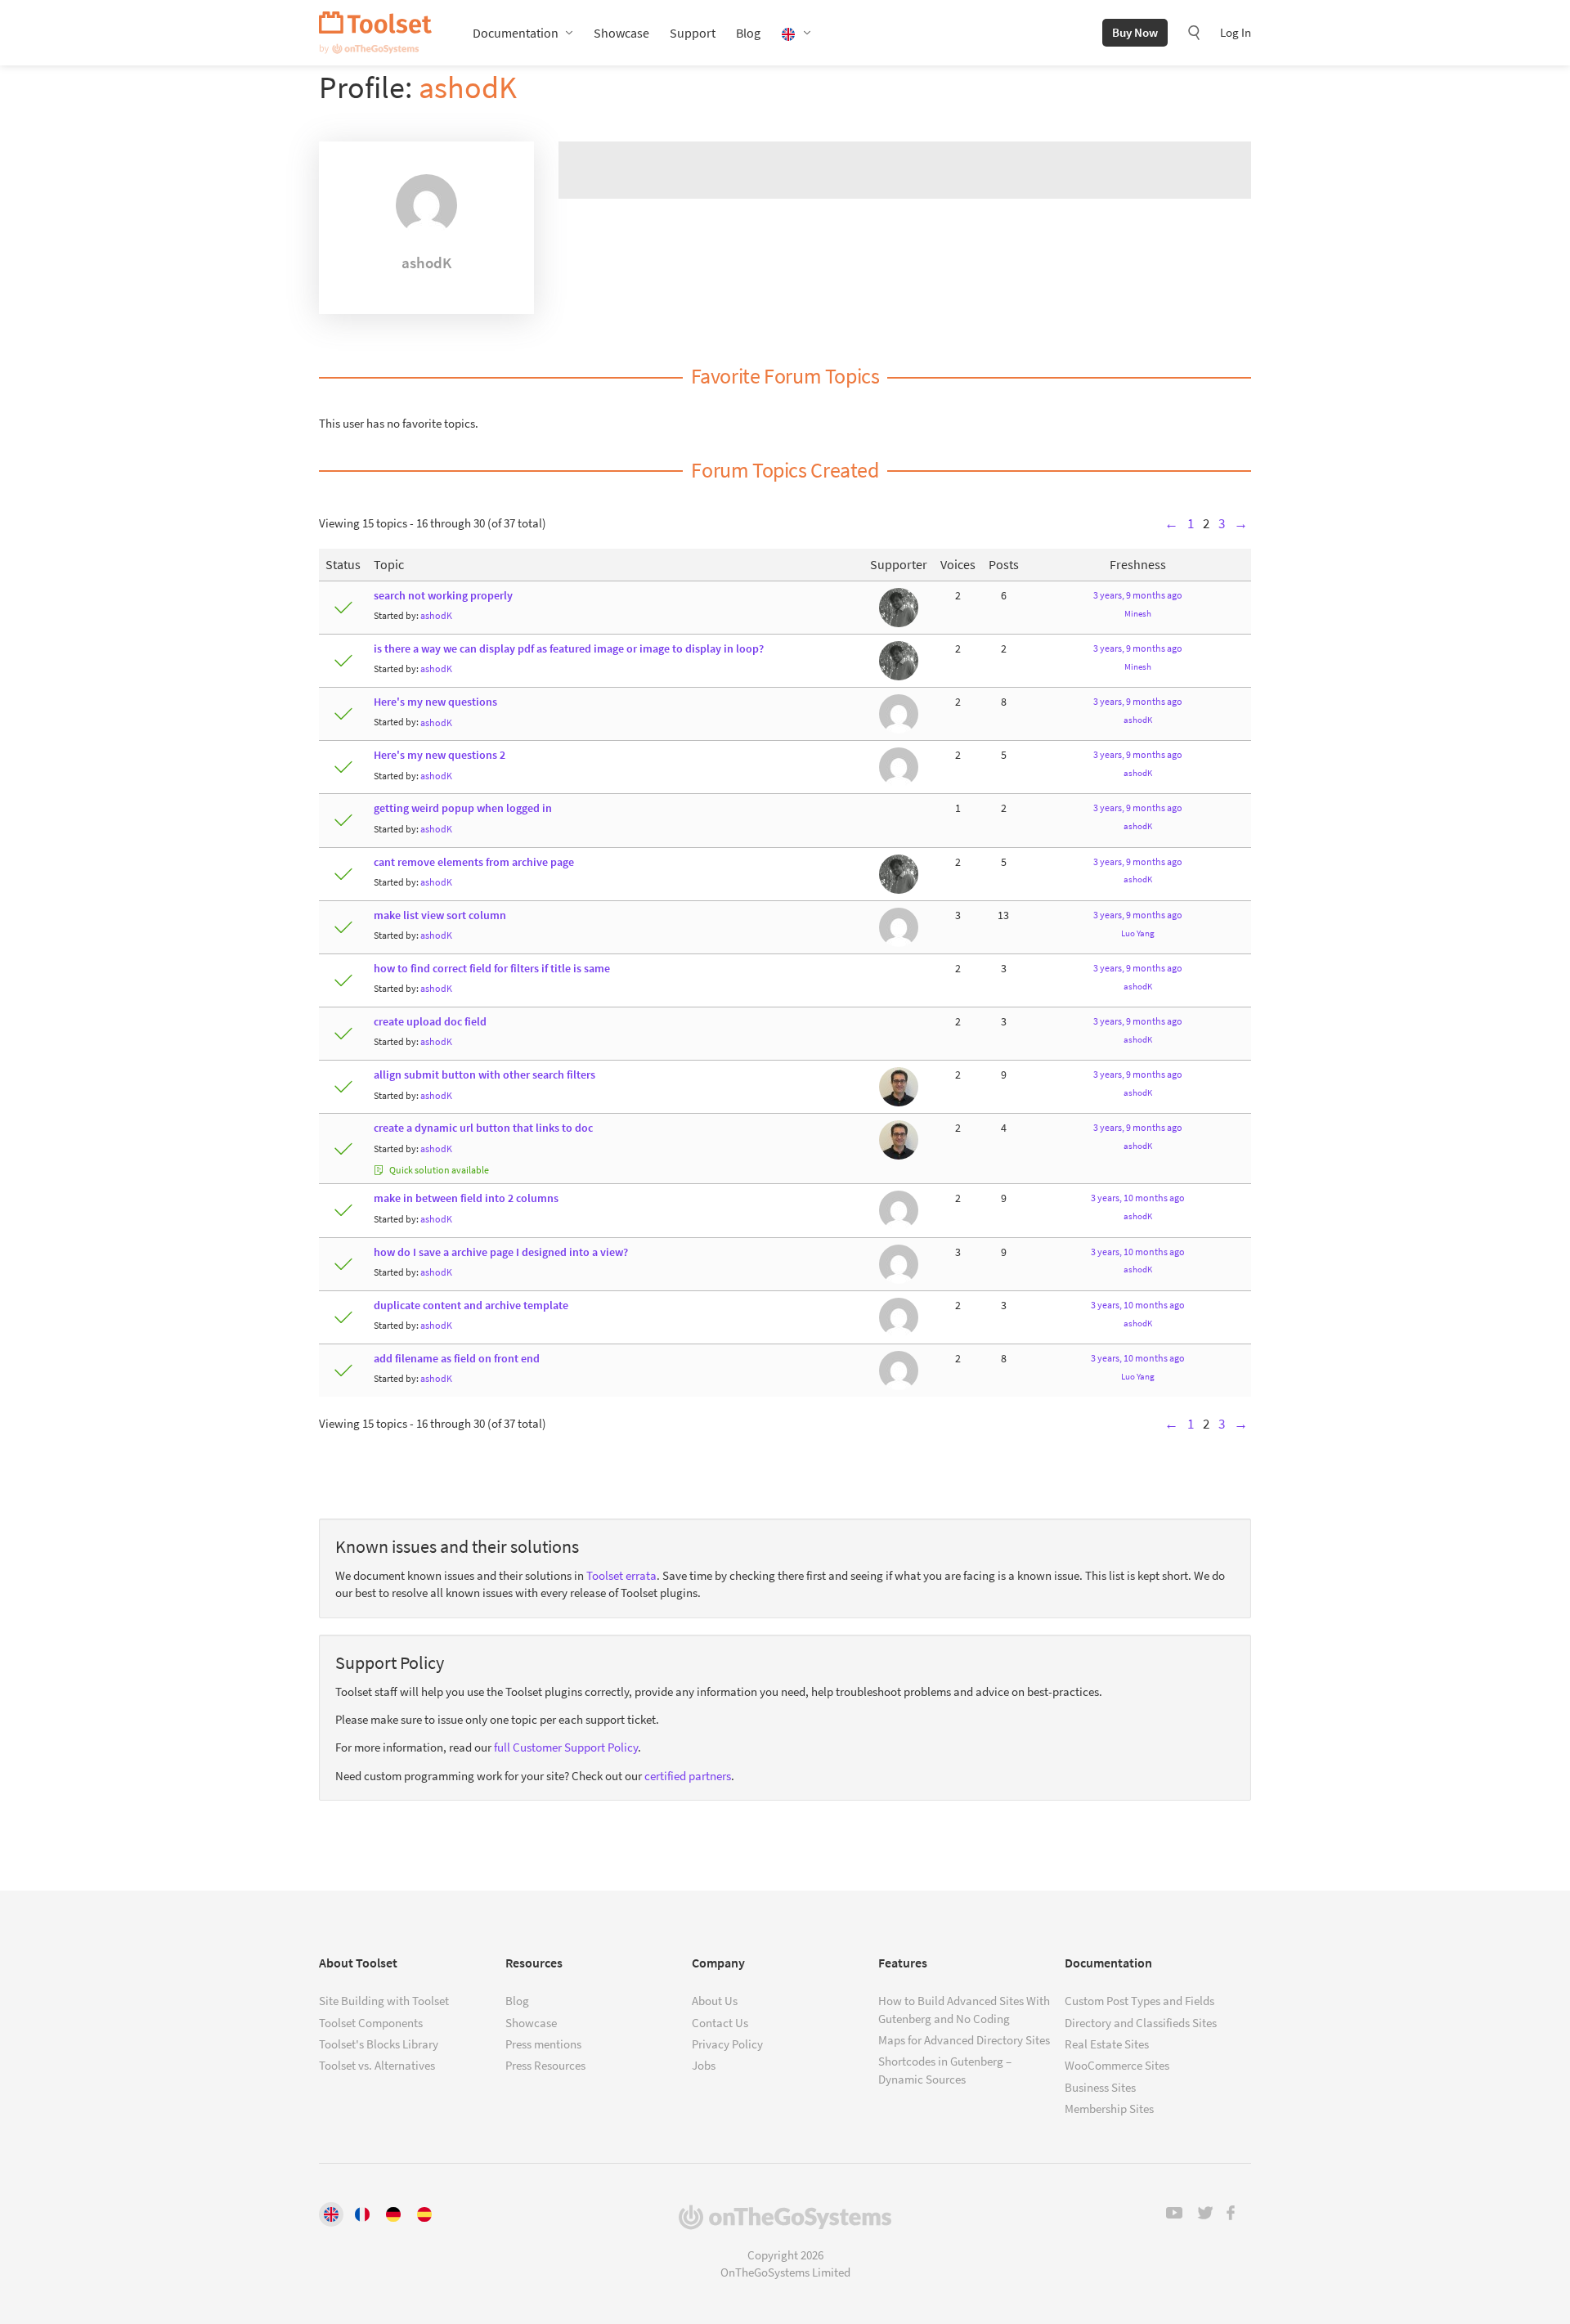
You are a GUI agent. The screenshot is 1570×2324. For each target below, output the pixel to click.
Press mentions (543, 2044)
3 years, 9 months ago (1138, 595)
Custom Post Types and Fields (1139, 2001)
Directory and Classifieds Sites (1141, 2023)
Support (693, 33)
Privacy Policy (727, 2044)
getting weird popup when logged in (463, 808)
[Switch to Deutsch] (393, 2214)
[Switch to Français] (362, 2214)
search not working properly (443, 596)
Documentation (516, 33)
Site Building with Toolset (384, 2001)
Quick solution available (438, 1170)
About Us (715, 2001)
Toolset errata (621, 1575)
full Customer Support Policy (566, 1747)
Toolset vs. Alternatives (377, 2065)
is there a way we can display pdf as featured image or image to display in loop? (569, 649)
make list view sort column (440, 915)
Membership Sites (1109, 2109)
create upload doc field (430, 1022)
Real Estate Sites (1107, 2044)
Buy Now (1135, 32)
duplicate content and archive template (471, 1306)
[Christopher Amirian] (899, 1086)
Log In (1236, 32)
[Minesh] (899, 606)
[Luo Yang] (899, 713)
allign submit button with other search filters (484, 1075)
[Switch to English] (331, 2214)
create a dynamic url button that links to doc (483, 1128)
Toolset (375, 33)
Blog (748, 33)
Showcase (621, 33)
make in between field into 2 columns (466, 1198)
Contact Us (720, 2023)
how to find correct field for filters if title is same (492, 969)
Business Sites (1100, 2087)
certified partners (688, 1776)
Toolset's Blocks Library (379, 2044)
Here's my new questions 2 (440, 755)
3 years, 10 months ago (1138, 1198)
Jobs (704, 2065)
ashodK (468, 87)
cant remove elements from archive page (474, 862)
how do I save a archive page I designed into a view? (501, 1252)
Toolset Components (371, 2023)
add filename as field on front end (457, 1359)
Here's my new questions (435, 702)
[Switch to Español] (424, 2214)
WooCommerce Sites (1117, 2065)
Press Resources (545, 2065)
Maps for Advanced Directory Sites (964, 2040)
